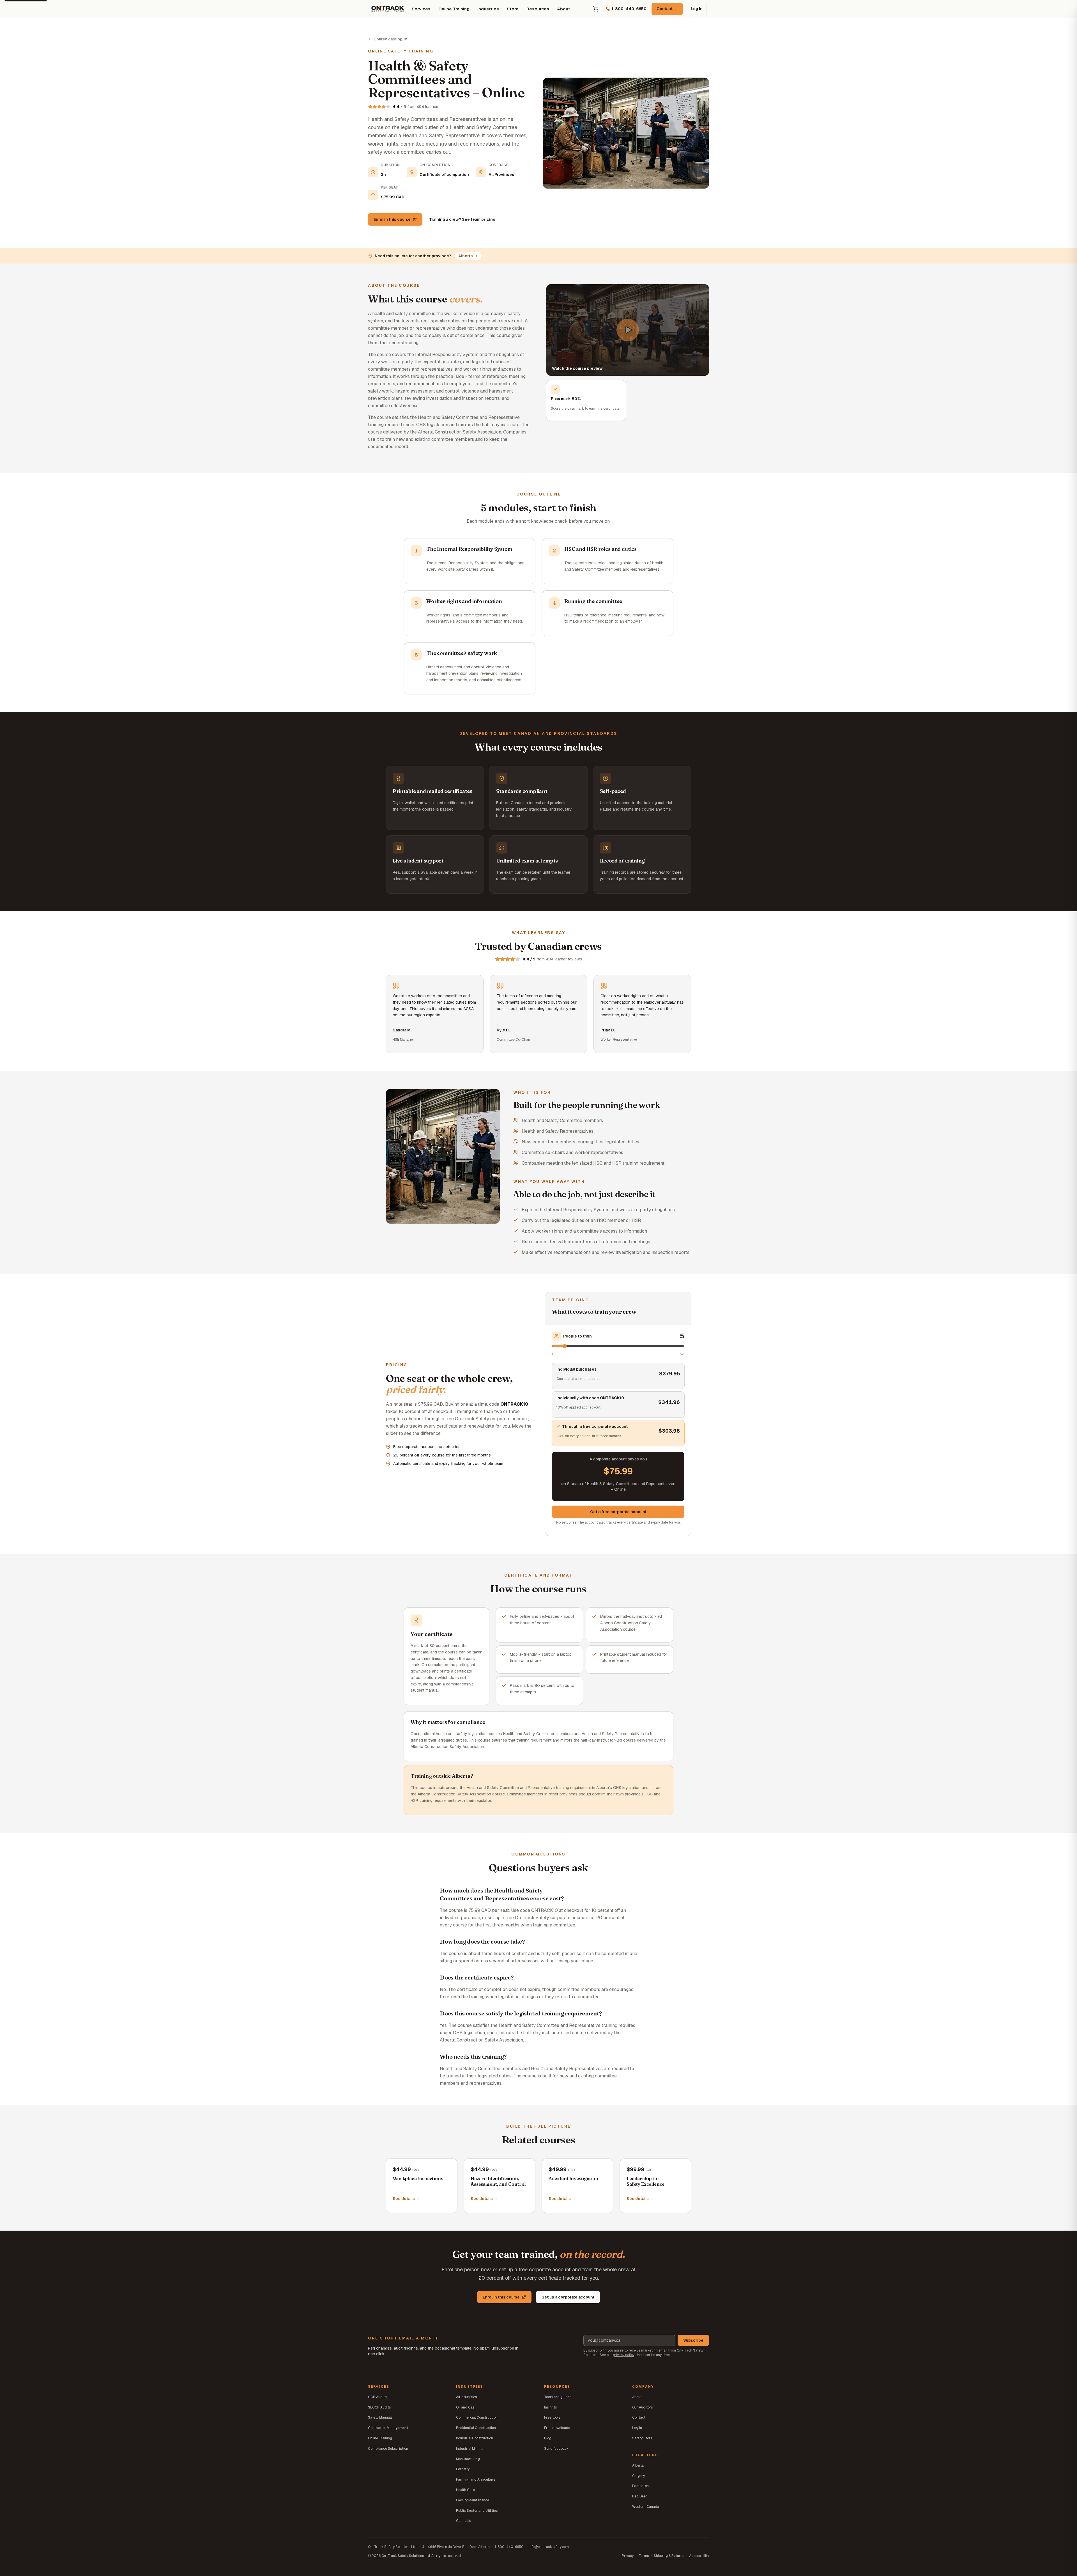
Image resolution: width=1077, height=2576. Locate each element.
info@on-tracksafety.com (549, 2547)
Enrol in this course (392, 219)
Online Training (454, 9)
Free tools (552, 2417)
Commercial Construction (477, 2417)
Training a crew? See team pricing (462, 219)
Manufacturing (468, 2459)
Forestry (463, 2469)
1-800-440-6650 (509, 2547)
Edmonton (640, 2486)
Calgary (638, 2476)
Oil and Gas (465, 2407)
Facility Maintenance (473, 2500)
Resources (538, 9)
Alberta (465, 256)
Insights (550, 2407)
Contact (639, 2417)
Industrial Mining (469, 2449)
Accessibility (699, 2556)
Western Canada (646, 2507)
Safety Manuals (380, 2417)
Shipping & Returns (669, 2556)
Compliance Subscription (388, 2449)
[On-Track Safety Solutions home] (388, 9)
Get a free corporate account (618, 1512)
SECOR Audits (379, 2407)
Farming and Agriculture (476, 2479)
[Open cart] (596, 9)
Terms (644, 2556)
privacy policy (623, 2355)
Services (421, 9)
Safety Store (642, 2438)
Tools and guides (558, 2397)
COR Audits (377, 2397)
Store (513, 9)
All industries (466, 2397)
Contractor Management (388, 2428)
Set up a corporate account (568, 2297)
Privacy (628, 2556)
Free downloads (557, 2428)
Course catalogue (390, 39)
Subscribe (693, 2340)
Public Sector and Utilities (477, 2511)
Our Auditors (642, 2407)
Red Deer (640, 2496)
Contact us (667, 9)
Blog (548, 2438)
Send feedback (556, 2449)
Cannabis (463, 2521)
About (564, 9)
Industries (488, 9)
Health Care (465, 2490)
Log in (697, 9)
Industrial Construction (475, 2438)
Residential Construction (476, 2428)
